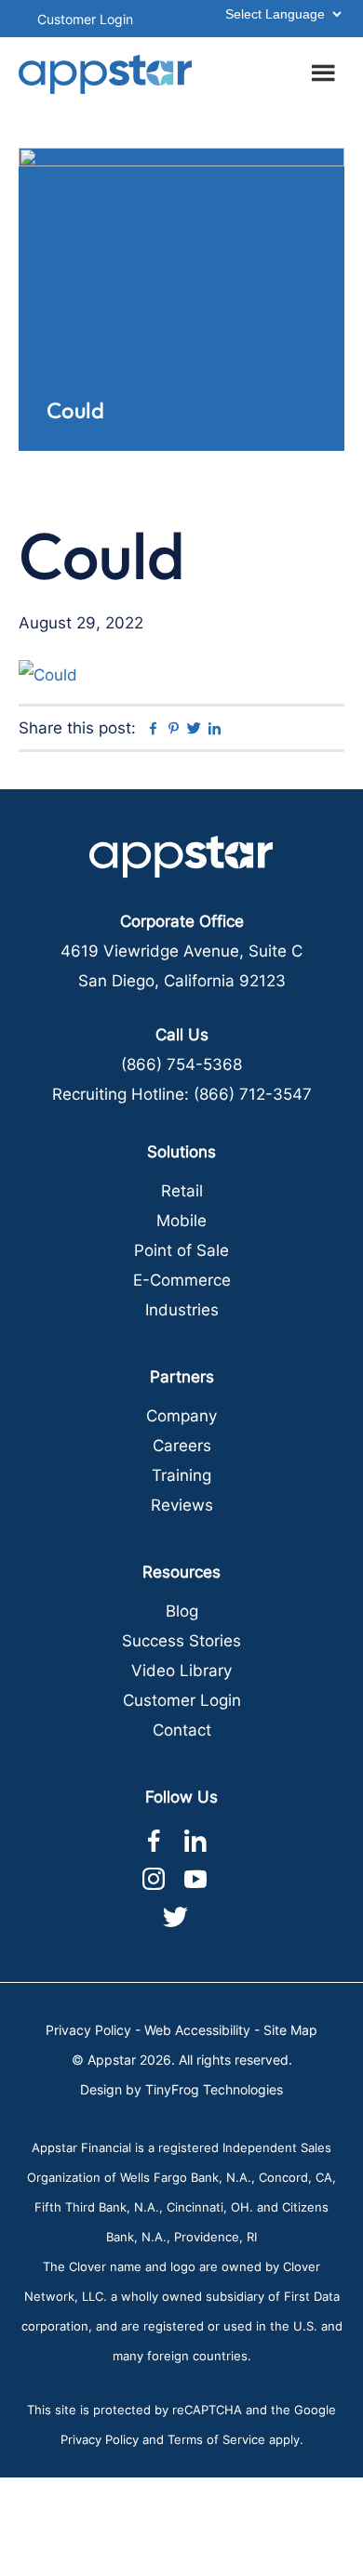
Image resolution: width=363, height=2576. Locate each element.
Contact (182, 1730)
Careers (182, 1446)
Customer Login (85, 19)
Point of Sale (181, 1250)
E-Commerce (182, 1280)
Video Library (181, 1671)
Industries (182, 1310)
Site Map (290, 2030)
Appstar (105, 74)
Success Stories (181, 1641)
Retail (182, 1191)
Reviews (182, 1505)
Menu (326, 70)
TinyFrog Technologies (214, 2089)
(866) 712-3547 (253, 1094)
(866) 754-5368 (181, 1064)
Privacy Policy (88, 2030)
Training (181, 1475)
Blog (182, 1611)
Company (181, 1416)
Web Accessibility (197, 2030)
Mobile (181, 1221)
